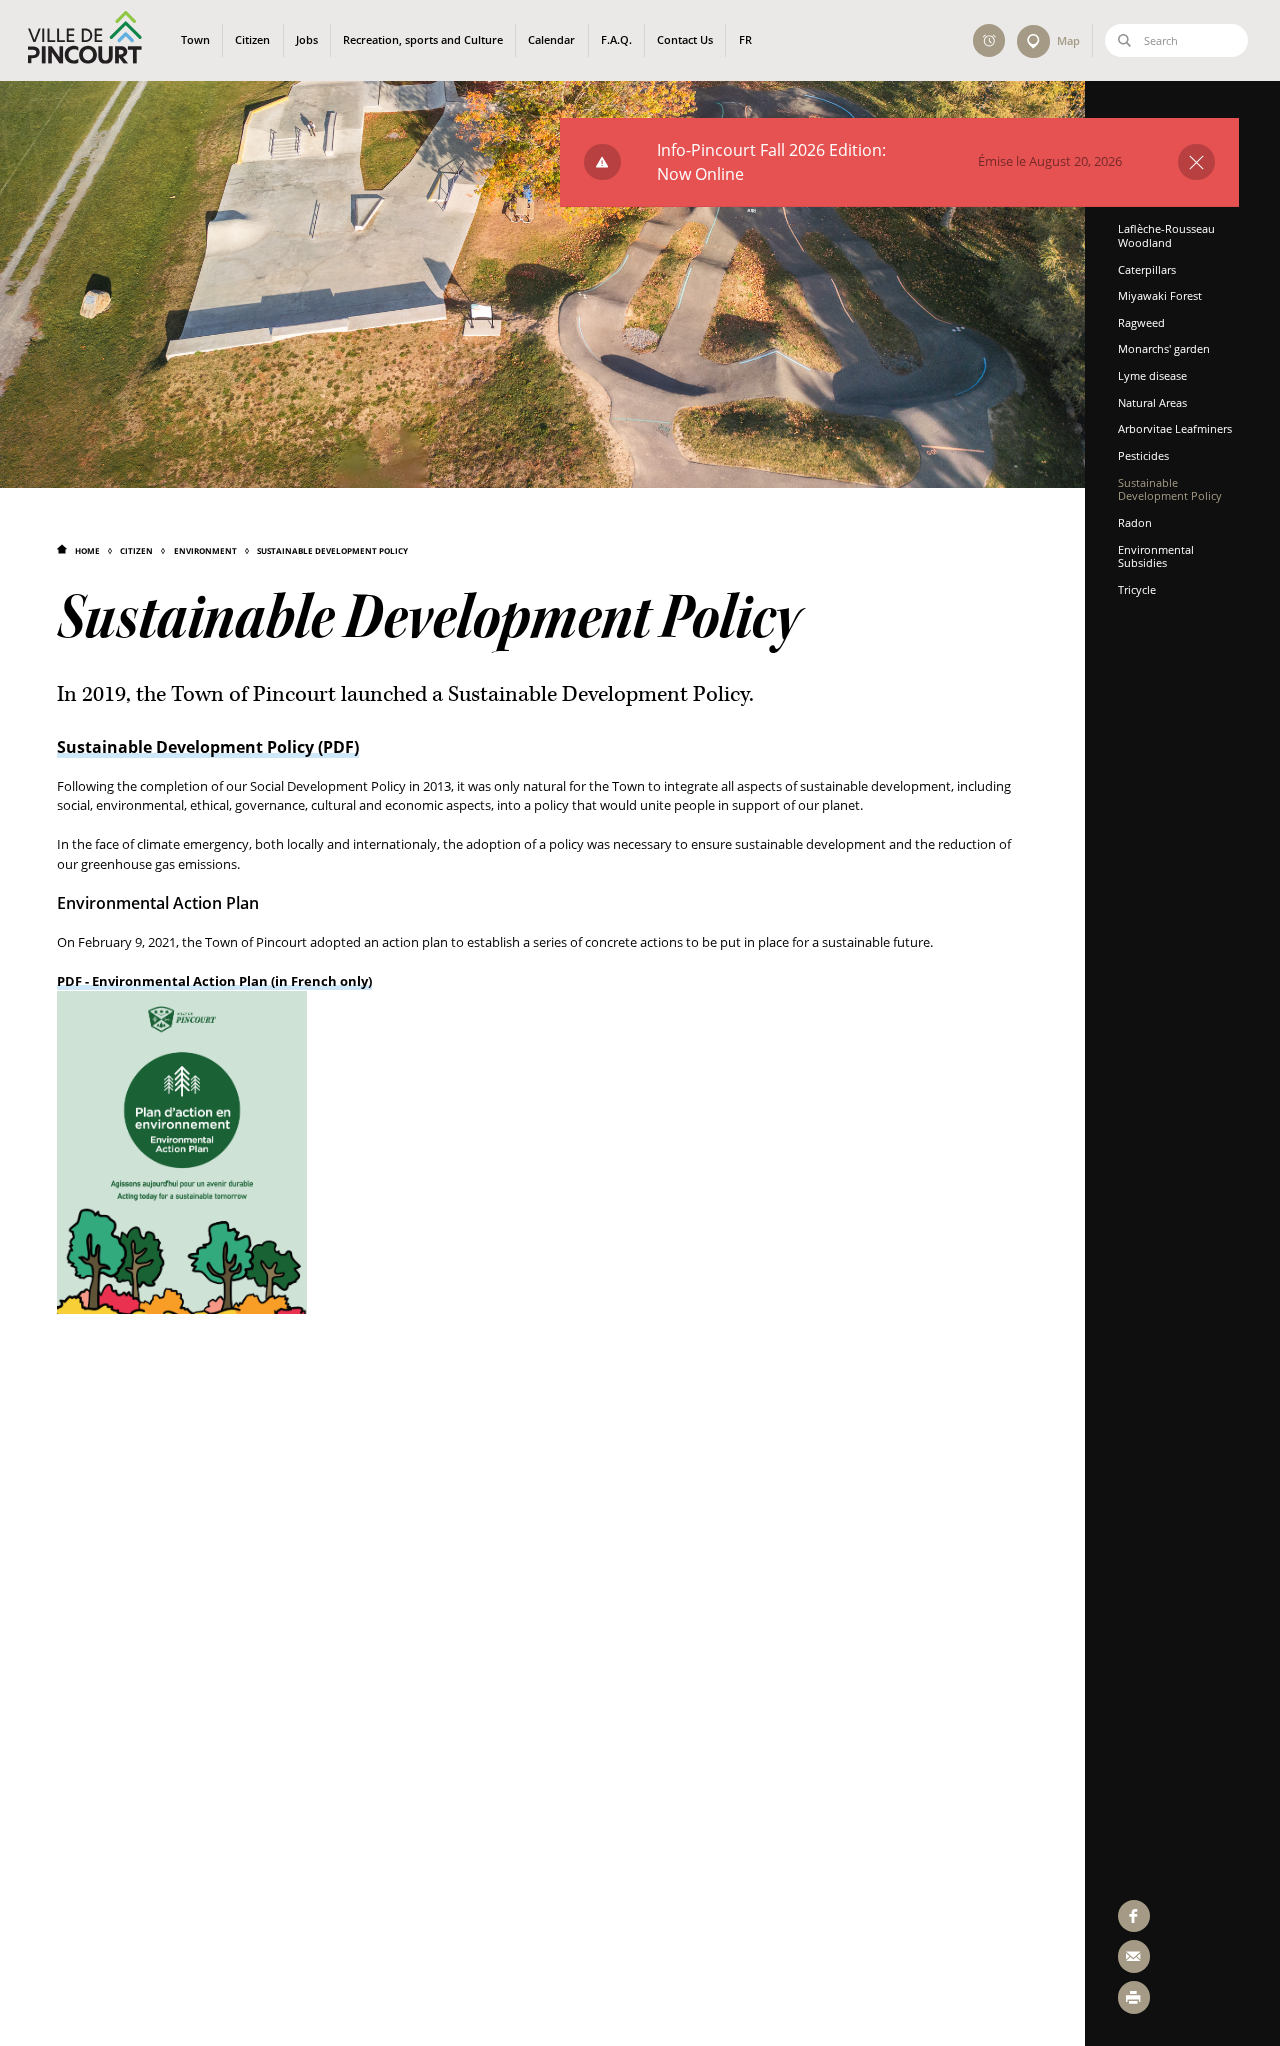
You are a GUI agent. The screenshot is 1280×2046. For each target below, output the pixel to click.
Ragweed (1141, 322)
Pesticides (1143, 455)
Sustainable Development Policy (332, 550)
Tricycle (1137, 589)
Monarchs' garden (1164, 348)
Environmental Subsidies (1156, 556)
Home (87, 550)
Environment (205, 550)
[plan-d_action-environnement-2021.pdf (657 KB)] (182, 1151)
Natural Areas (1152, 402)
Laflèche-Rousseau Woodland (1166, 235)
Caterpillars (1147, 269)
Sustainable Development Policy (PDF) (208, 747)
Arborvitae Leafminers (1175, 428)
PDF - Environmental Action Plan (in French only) (214, 981)
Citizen (136, 550)
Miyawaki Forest (1160, 295)
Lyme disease (1152, 375)
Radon (1135, 522)
